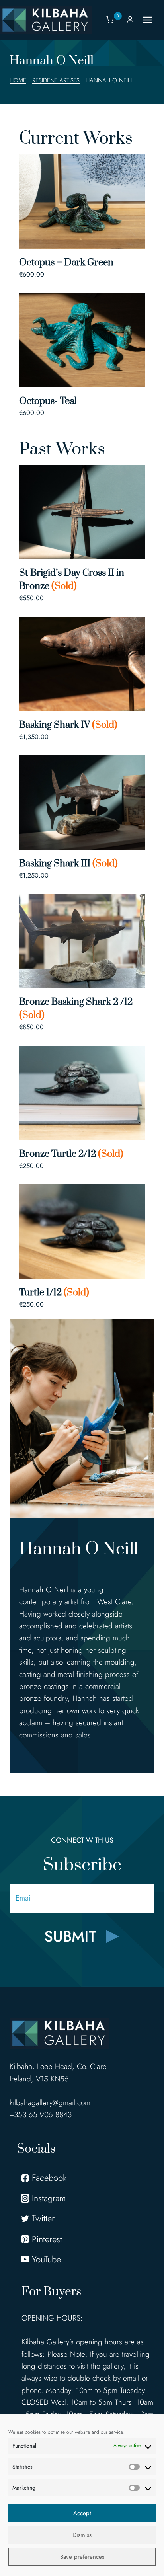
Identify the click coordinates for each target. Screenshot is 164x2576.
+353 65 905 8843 (41, 2115)
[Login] (130, 20)
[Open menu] (151, 20)
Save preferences (82, 2557)
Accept (82, 2513)
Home (18, 80)
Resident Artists (56, 80)
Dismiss (82, 2535)
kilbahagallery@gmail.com (50, 2103)
